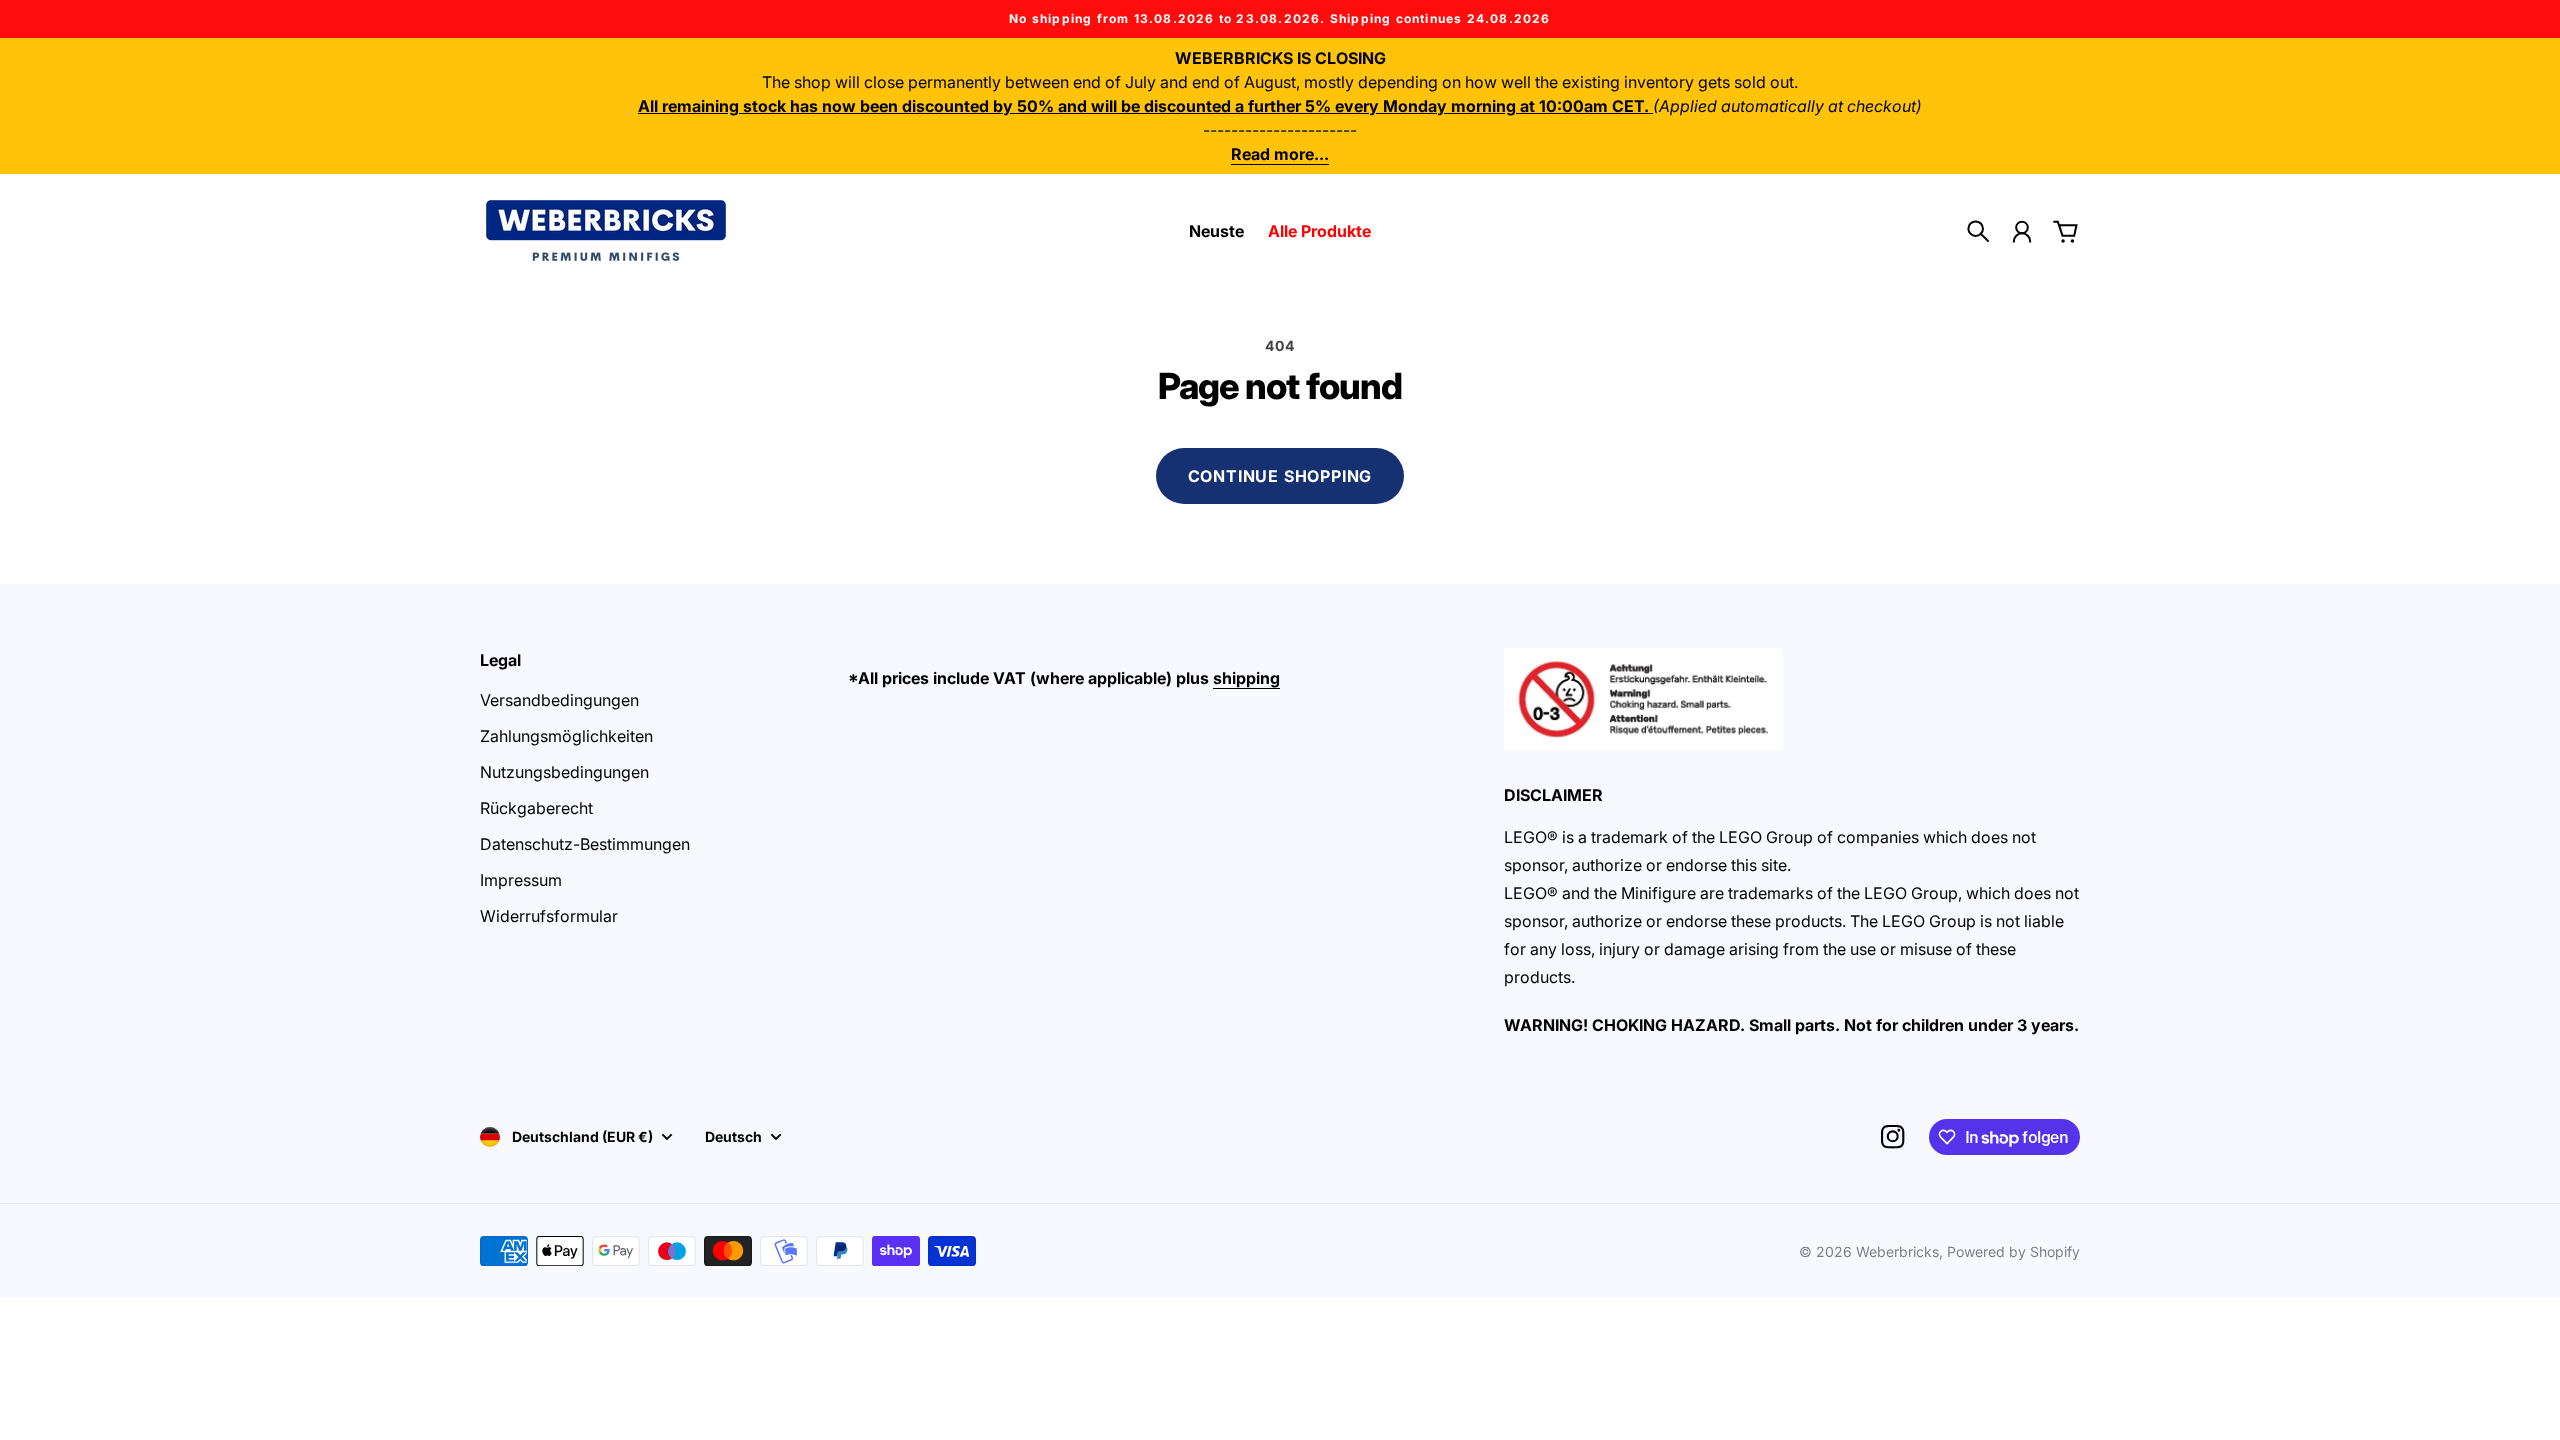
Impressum (521, 880)
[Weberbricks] (606, 230)
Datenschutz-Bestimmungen (585, 844)
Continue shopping (1280, 476)
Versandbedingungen (559, 700)
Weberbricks (1897, 1251)
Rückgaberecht (536, 808)
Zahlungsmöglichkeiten (566, 736)
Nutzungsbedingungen (564, 772)
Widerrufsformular (549, 916)
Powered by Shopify (2013, 1251)
